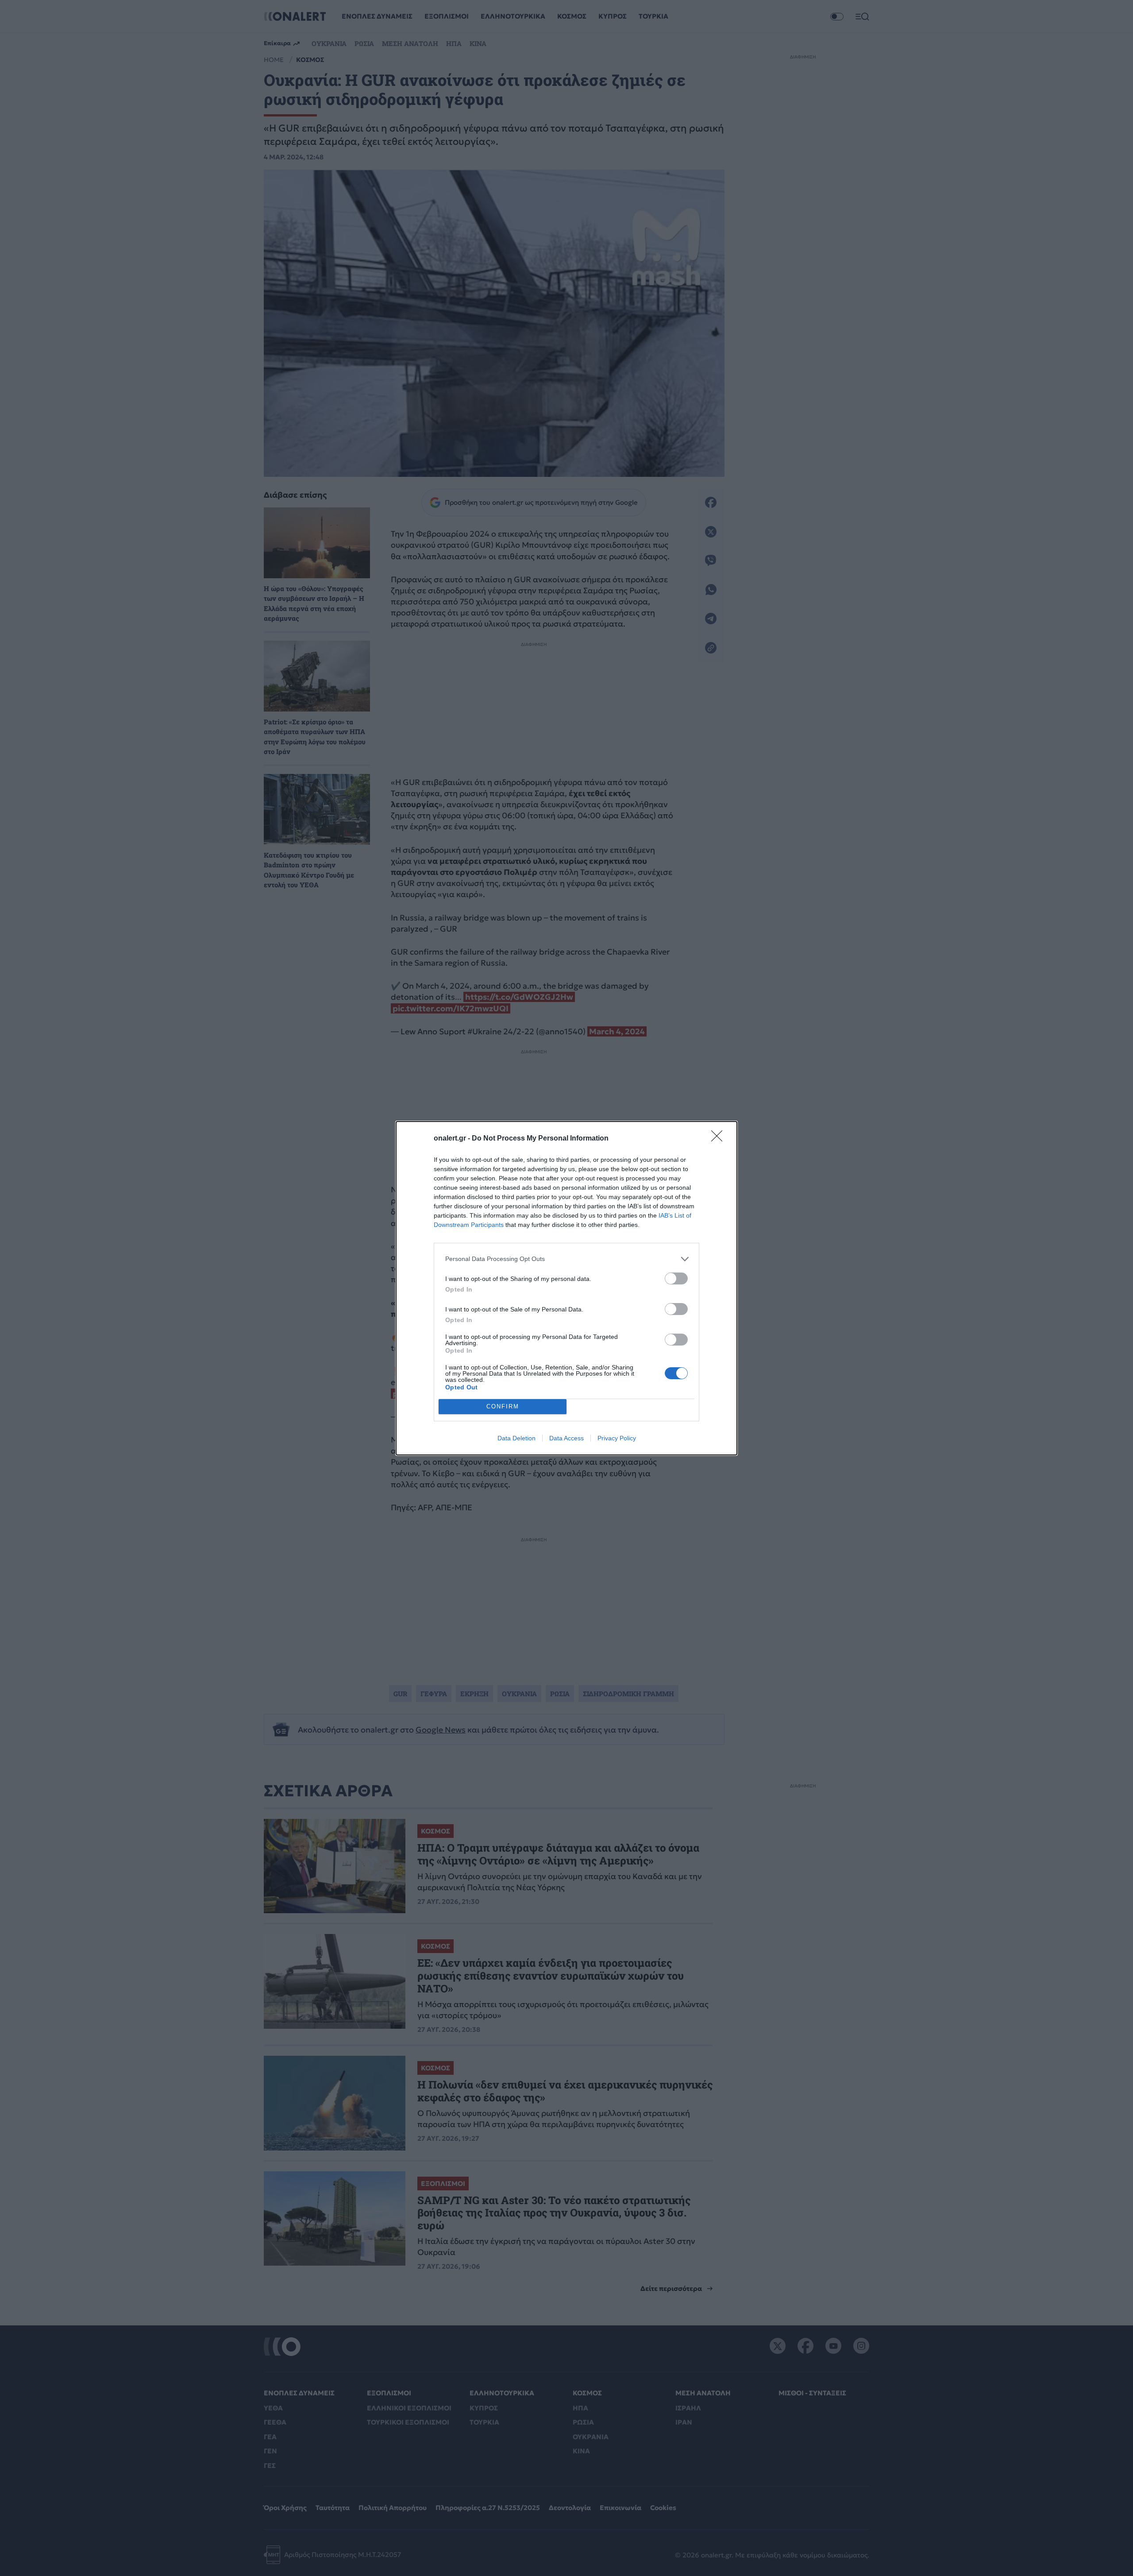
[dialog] (566, 1288)
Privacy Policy (617, 1438)
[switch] (676, 1278)
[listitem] (566, 1259)
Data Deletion (516, 1438)
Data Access (566, 1438)
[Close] (720, 1139)
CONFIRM (503, 1406)
